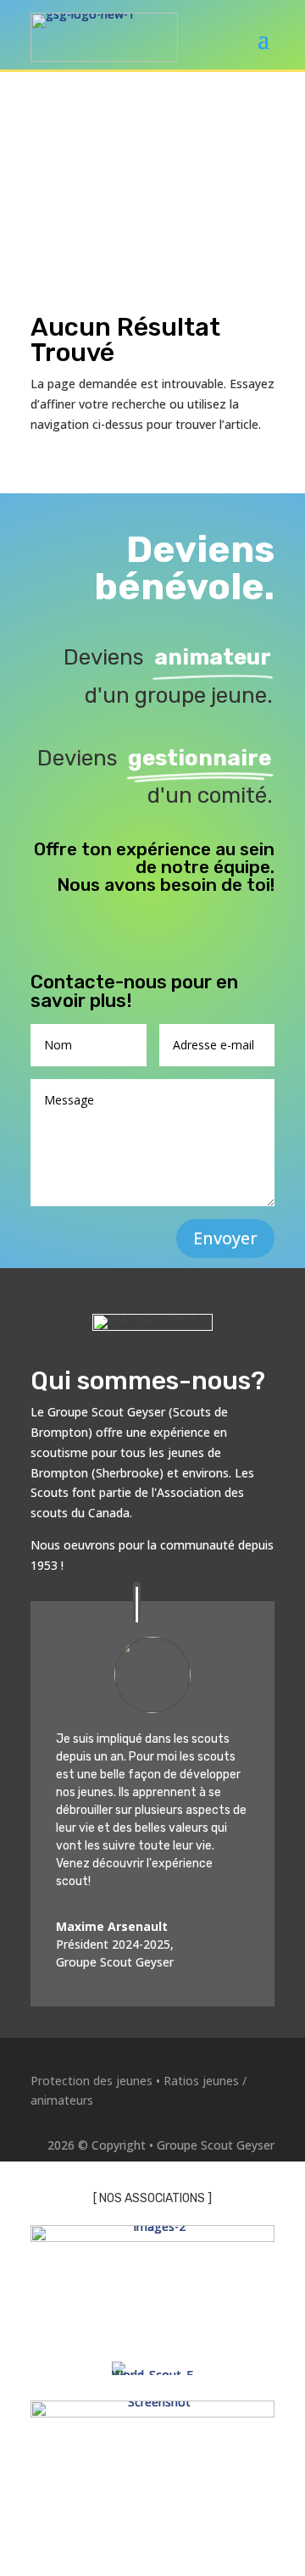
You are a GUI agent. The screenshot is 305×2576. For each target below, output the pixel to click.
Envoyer (225, 1238)
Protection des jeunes (91, 2081)
